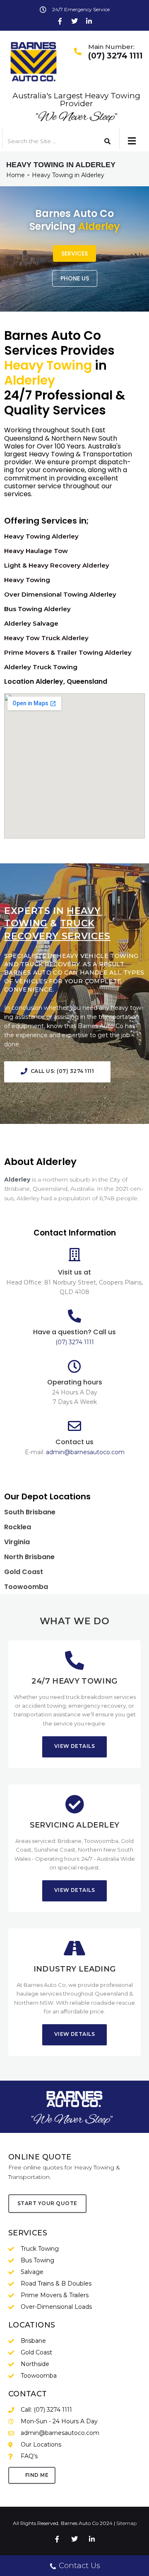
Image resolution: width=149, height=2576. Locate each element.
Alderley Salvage (31, 623)
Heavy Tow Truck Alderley (46, 638)
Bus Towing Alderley (37, 609)
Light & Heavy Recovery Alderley (57, 565)
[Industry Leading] (74, 1948)
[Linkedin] (89, 21)
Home (16, 175)
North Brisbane (29, 1557)
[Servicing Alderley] (74, 1804)
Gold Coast (24, 1572)
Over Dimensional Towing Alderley (60, 594)
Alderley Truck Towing (41, 667)
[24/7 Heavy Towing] (74, 1660)
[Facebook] (60, 21)
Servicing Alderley (74, 1825)
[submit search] (108, 141)
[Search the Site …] (47, 141)
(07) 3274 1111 (115, 56)
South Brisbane (30, 1512)
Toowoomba (26, 1587)
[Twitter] (74, 21)
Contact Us (79, 2566)
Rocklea (18, 1527)
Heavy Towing (27, 580)
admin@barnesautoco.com (85, 1452)
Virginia (17, 1542)
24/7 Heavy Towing (74, 1681)
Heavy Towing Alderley (41, 536)
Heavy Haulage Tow (36, 551)
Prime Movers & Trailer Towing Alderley (68, 652)
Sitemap (126, 2523)
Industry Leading (75, 1969)
